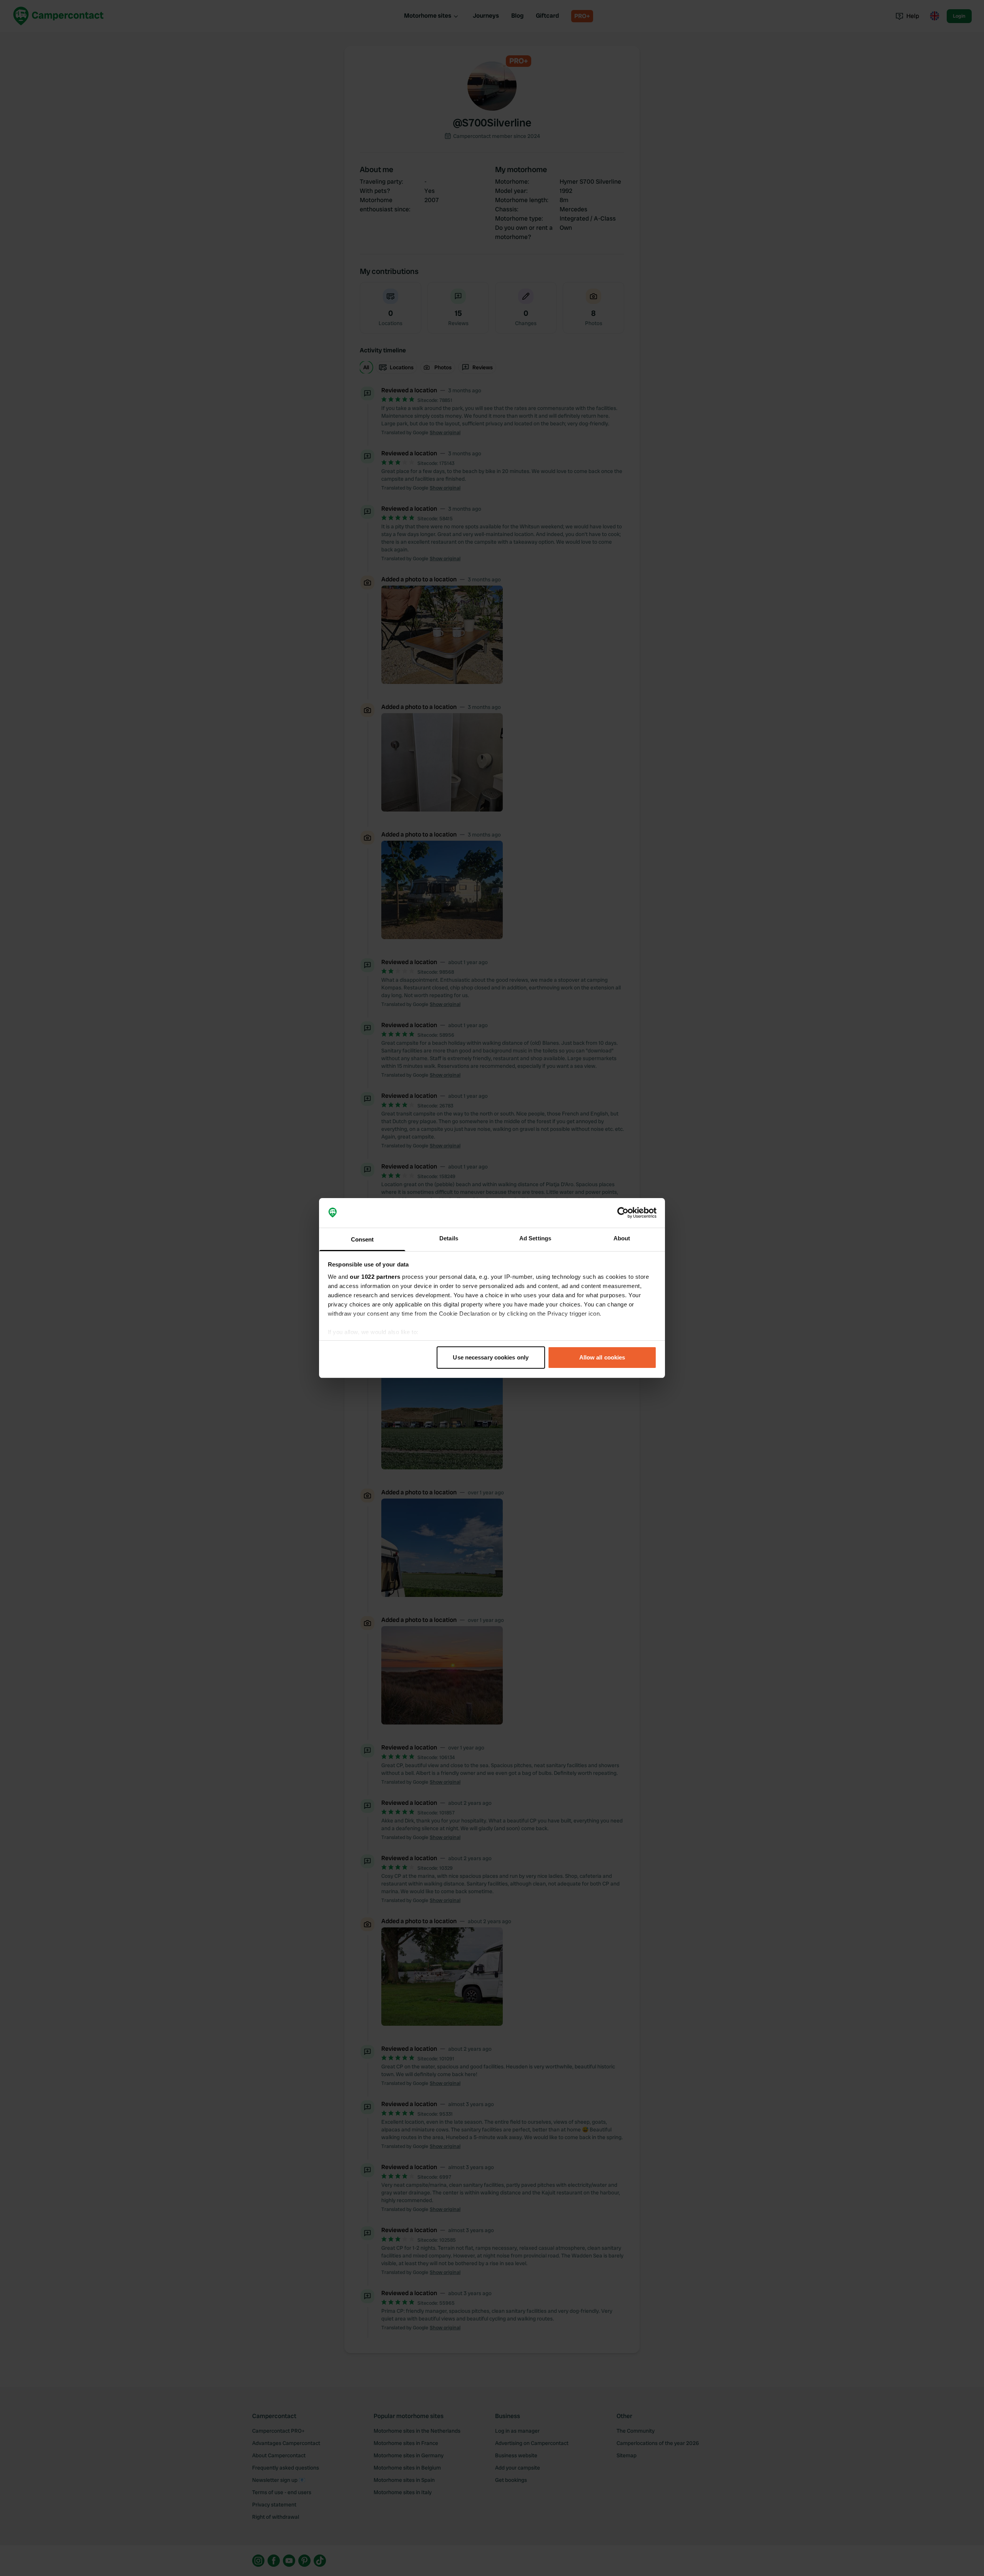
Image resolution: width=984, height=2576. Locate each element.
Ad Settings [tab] (535, 1238)
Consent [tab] (362, 1239)
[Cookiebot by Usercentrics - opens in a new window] (623, 1213)
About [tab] (622, 1238)
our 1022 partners (375, 1277)
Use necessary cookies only (491, 1357)
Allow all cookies (602, 1357)
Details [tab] (449, 1238)
